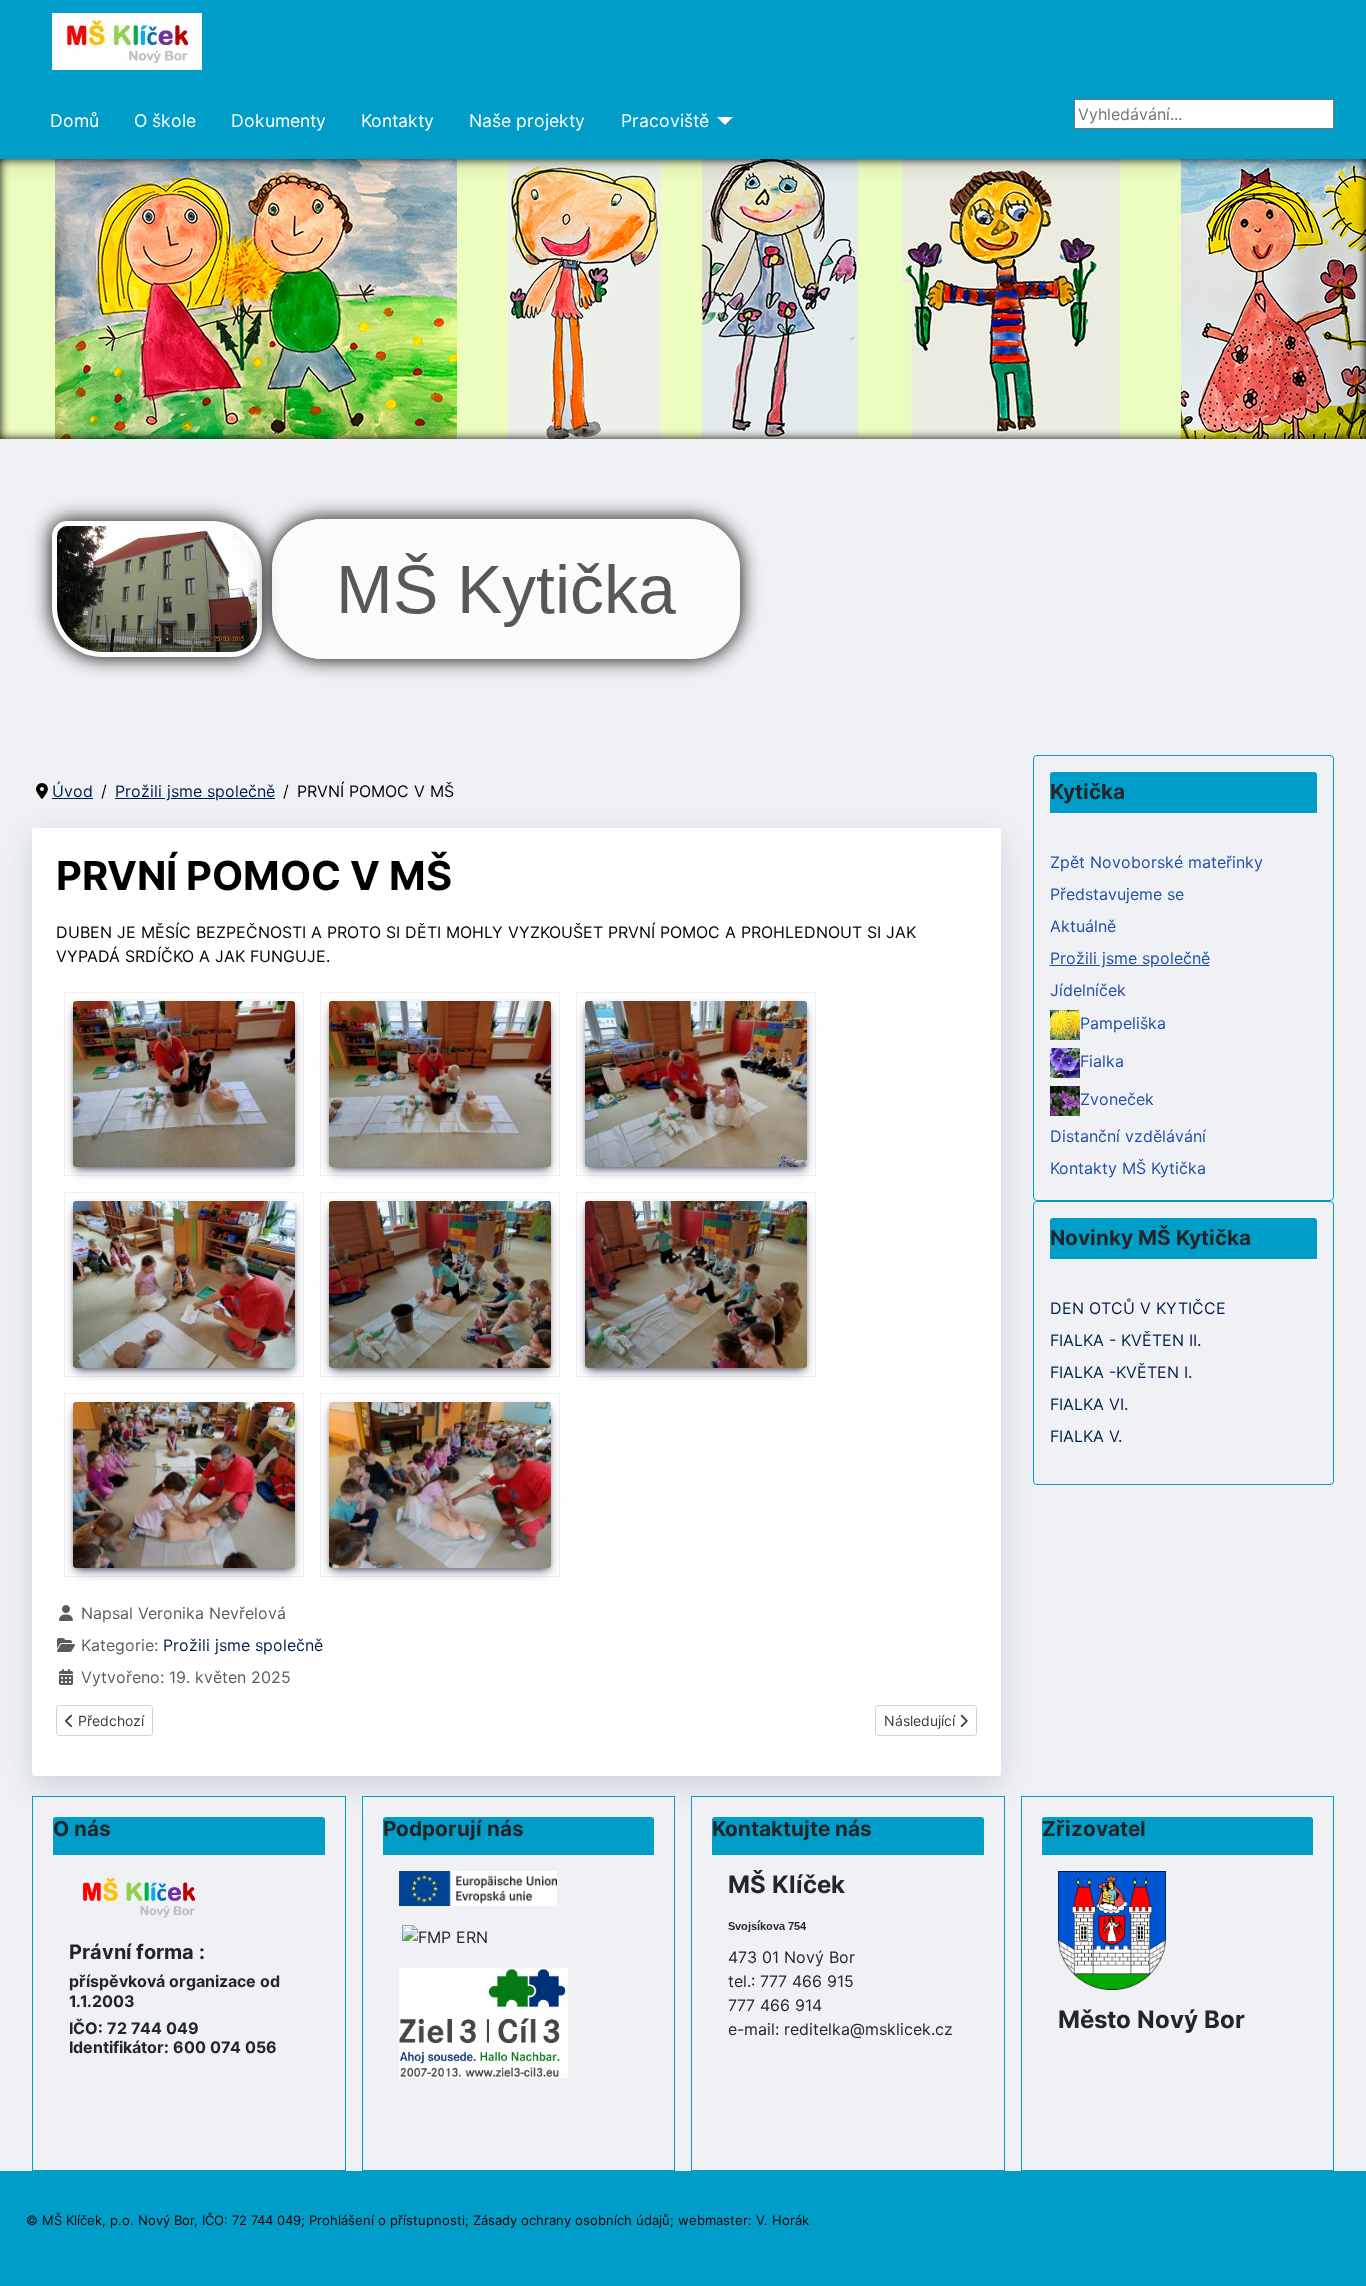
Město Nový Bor (1151, 2019)
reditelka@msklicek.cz (868, 2029)
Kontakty (397, 120)
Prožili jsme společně (243, 1645)
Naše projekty (527, 120)
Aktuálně (1083, 926)
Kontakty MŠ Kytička (1128, 1168)
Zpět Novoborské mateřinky (1156, 862)
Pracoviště (665, 120)
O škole (165, 120)
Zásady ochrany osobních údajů (571, 2220)
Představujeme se (1117, 894)
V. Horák (782, 2220)
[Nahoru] (1331, 2249)
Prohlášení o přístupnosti (387, 2220)
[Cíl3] (483, 2021)
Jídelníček (1088, 990)
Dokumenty (278, 120)
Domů (74, 120)
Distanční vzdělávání (1128, 1136)
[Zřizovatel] (1112, 1929)
